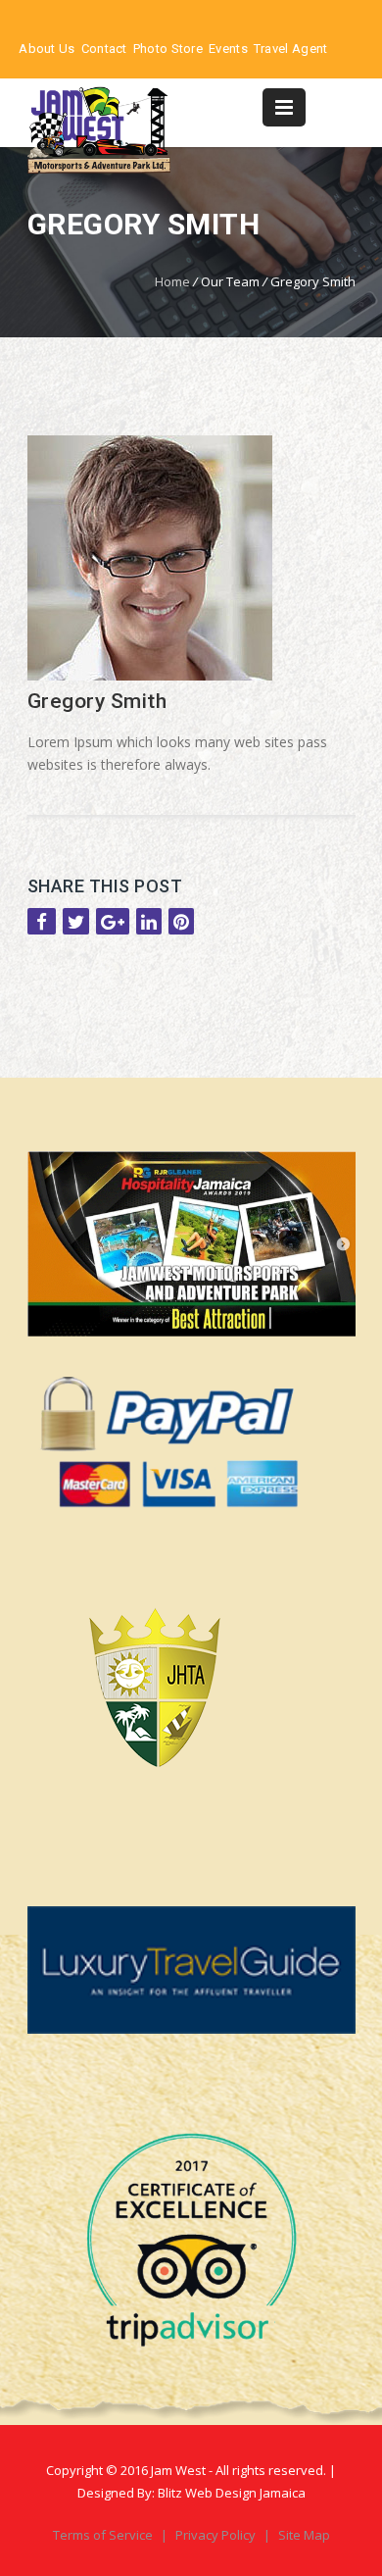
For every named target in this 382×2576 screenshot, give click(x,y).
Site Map (304, 2535)
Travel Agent (291, 49)
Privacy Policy (217, 2535)
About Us (47, 49)
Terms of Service (104, 2535)
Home (172, 281)
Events (228, 49)
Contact (104, 49)
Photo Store (168, 49)
